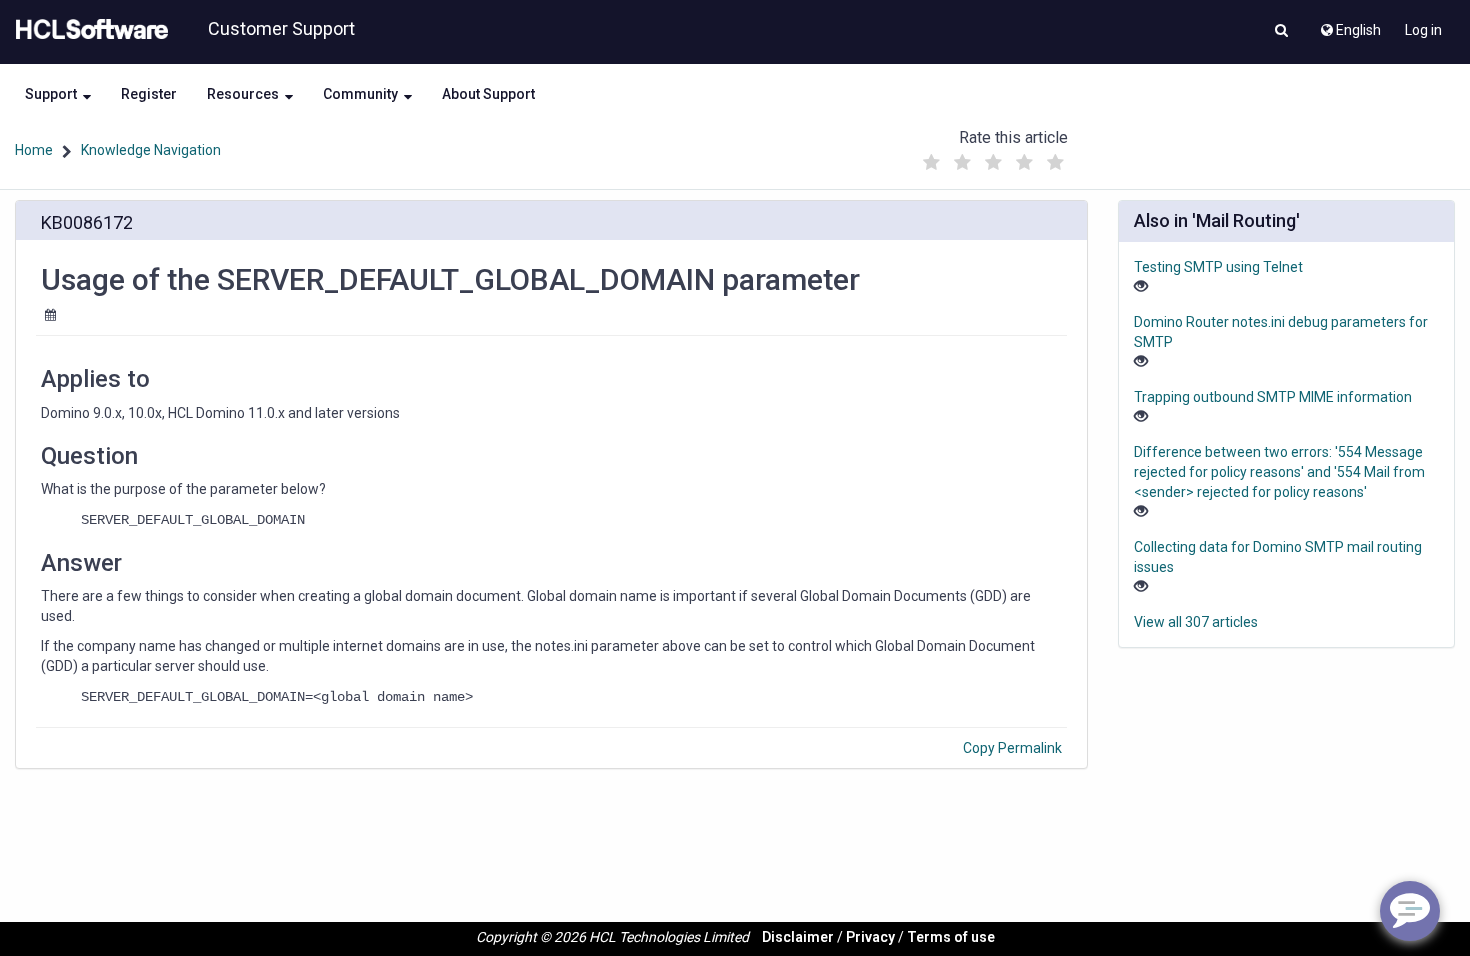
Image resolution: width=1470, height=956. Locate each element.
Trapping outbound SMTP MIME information (1273, 397)
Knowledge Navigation (151, 150)
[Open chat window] (1410, 911)
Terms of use (951, 937)
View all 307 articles (1196, 622)
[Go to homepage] (88, 30)
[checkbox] (932, 163)
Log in (1423, 30)
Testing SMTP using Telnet (1218, 267)
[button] (1281, 32)
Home (34, 150)
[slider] (994, 157)
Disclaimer (798, 937)
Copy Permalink (1012, 748)
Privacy (870, 937)
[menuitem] (1349, 25)
